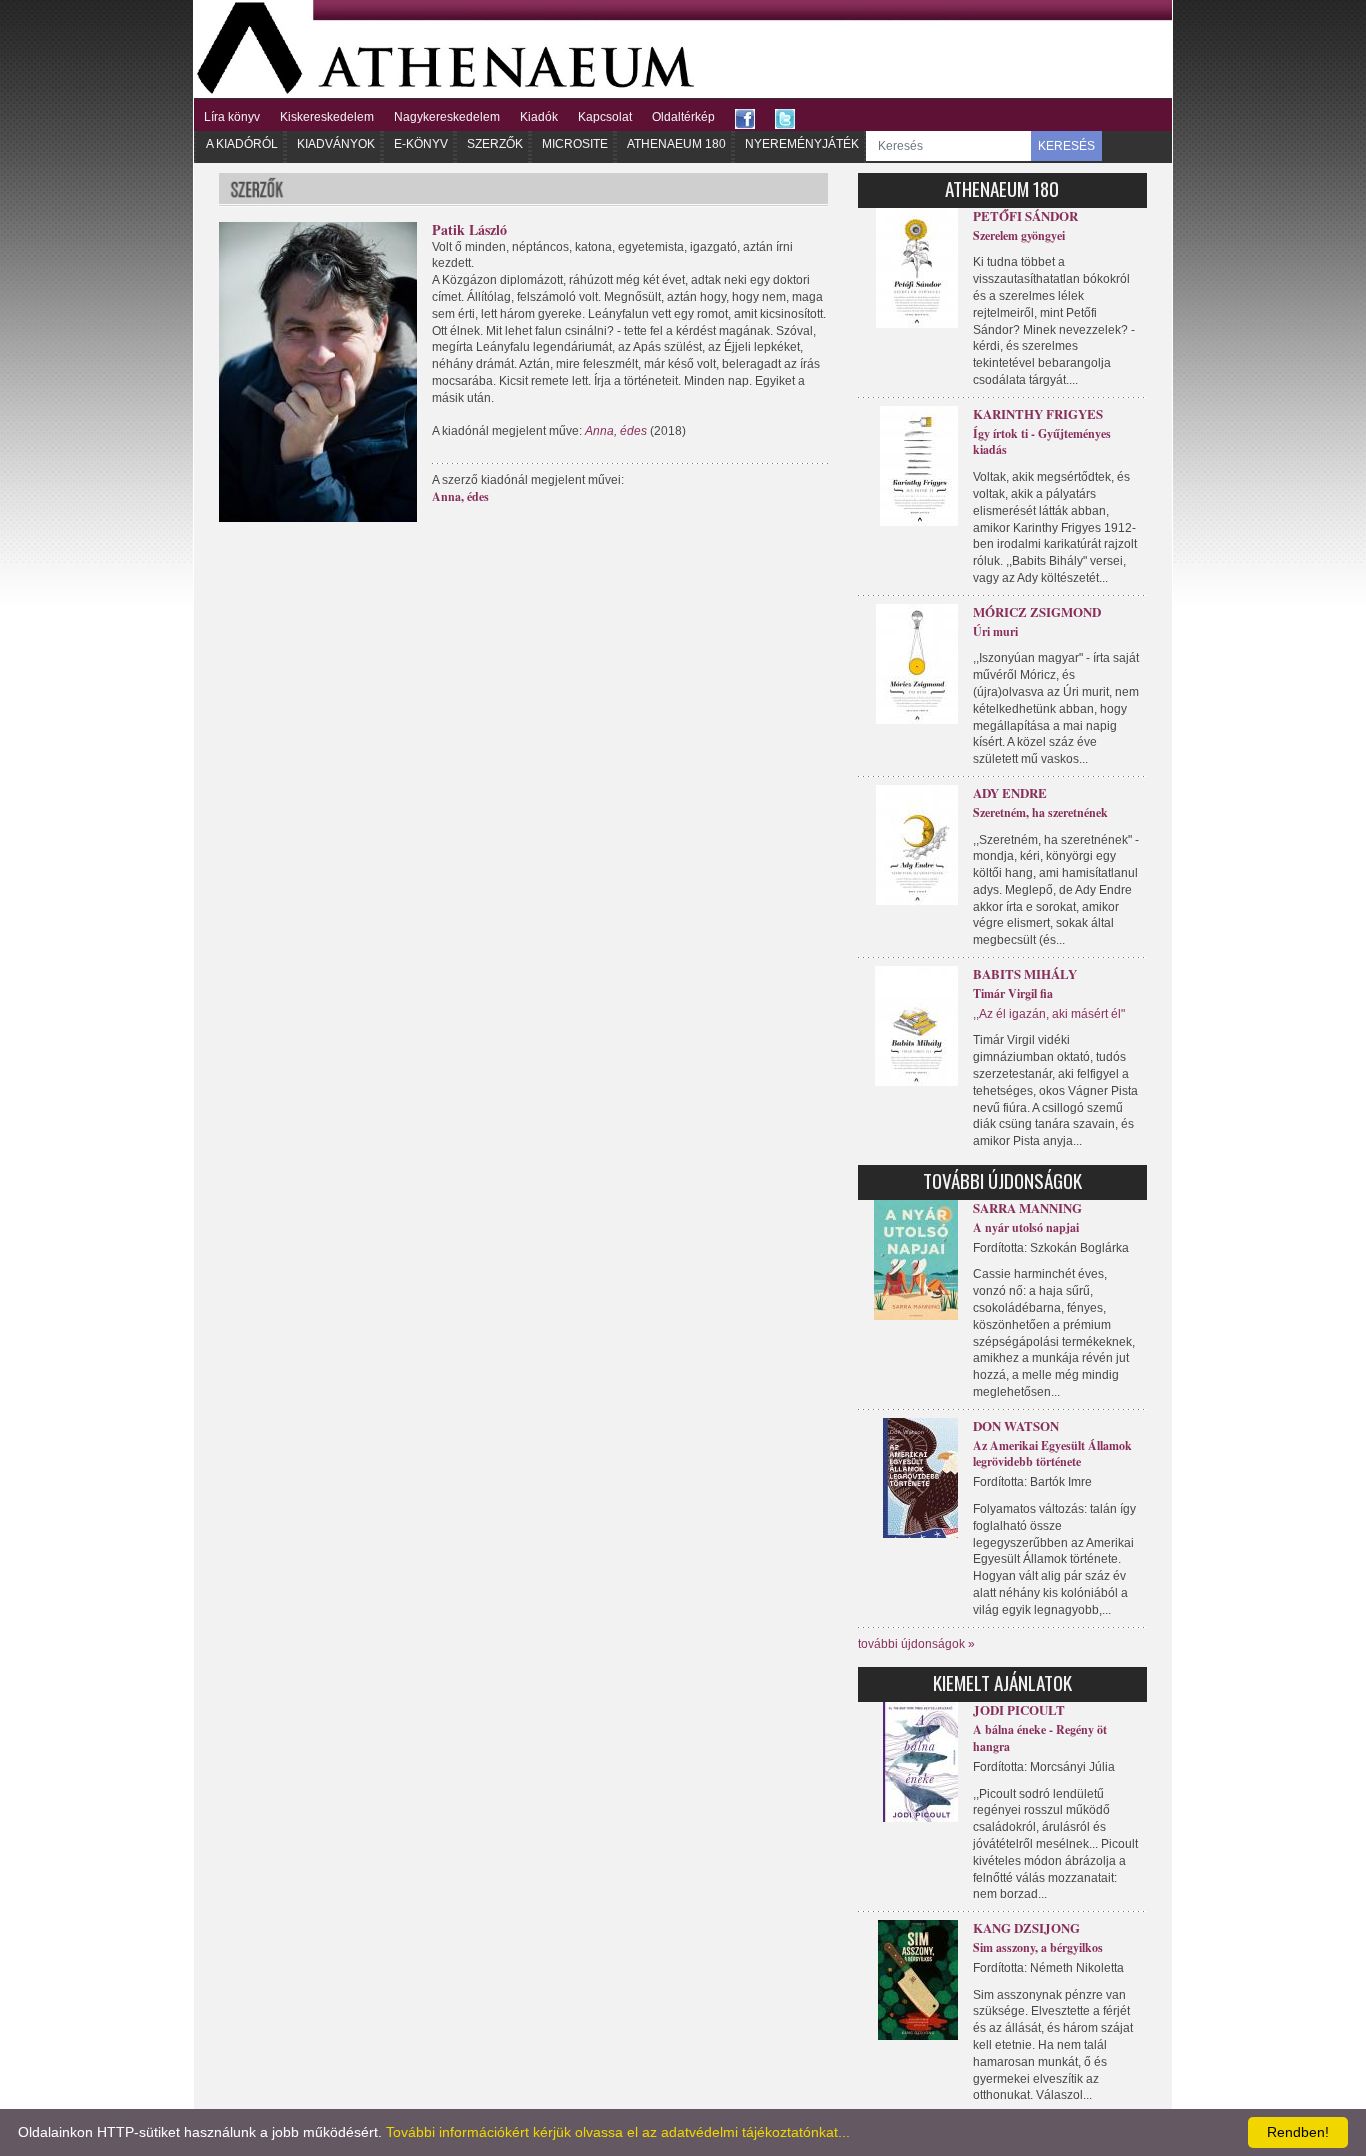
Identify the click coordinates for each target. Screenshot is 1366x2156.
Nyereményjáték (802, 144)
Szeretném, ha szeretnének (1040, 812)
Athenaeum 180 (676, 144)
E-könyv (421, 144)
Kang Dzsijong (1026, 1927)
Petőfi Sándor (1025, 215)
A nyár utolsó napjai (1026, 1227)
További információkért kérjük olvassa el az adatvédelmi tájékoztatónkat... (618, 2132)
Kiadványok (336, 144)
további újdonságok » (916, 1644)
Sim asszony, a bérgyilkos (1038, 1947)
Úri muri (995, 631)
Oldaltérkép (683, 117)
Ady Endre (1010, 792)
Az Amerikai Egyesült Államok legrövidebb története (1052, 1454)
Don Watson (1016, 1425)
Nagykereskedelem (447, 117)
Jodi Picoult (1019, 1709)
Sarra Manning (1027, 1207)
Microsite (575, 144)
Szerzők (495, 144)
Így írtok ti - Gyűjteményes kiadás (1042, 442)
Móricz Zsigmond (1037, 611)
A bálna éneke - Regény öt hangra (1040, 1738)
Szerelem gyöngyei (1019, 235)
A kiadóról (242, 144)
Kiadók (539, 117)
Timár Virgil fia (1013, 993)
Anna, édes (460, 496)
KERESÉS (1066, 146)
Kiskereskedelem (327, 117)
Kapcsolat (605, 117)
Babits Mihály (1025, 973)
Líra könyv (232, 117)
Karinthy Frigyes (1038, 413)
